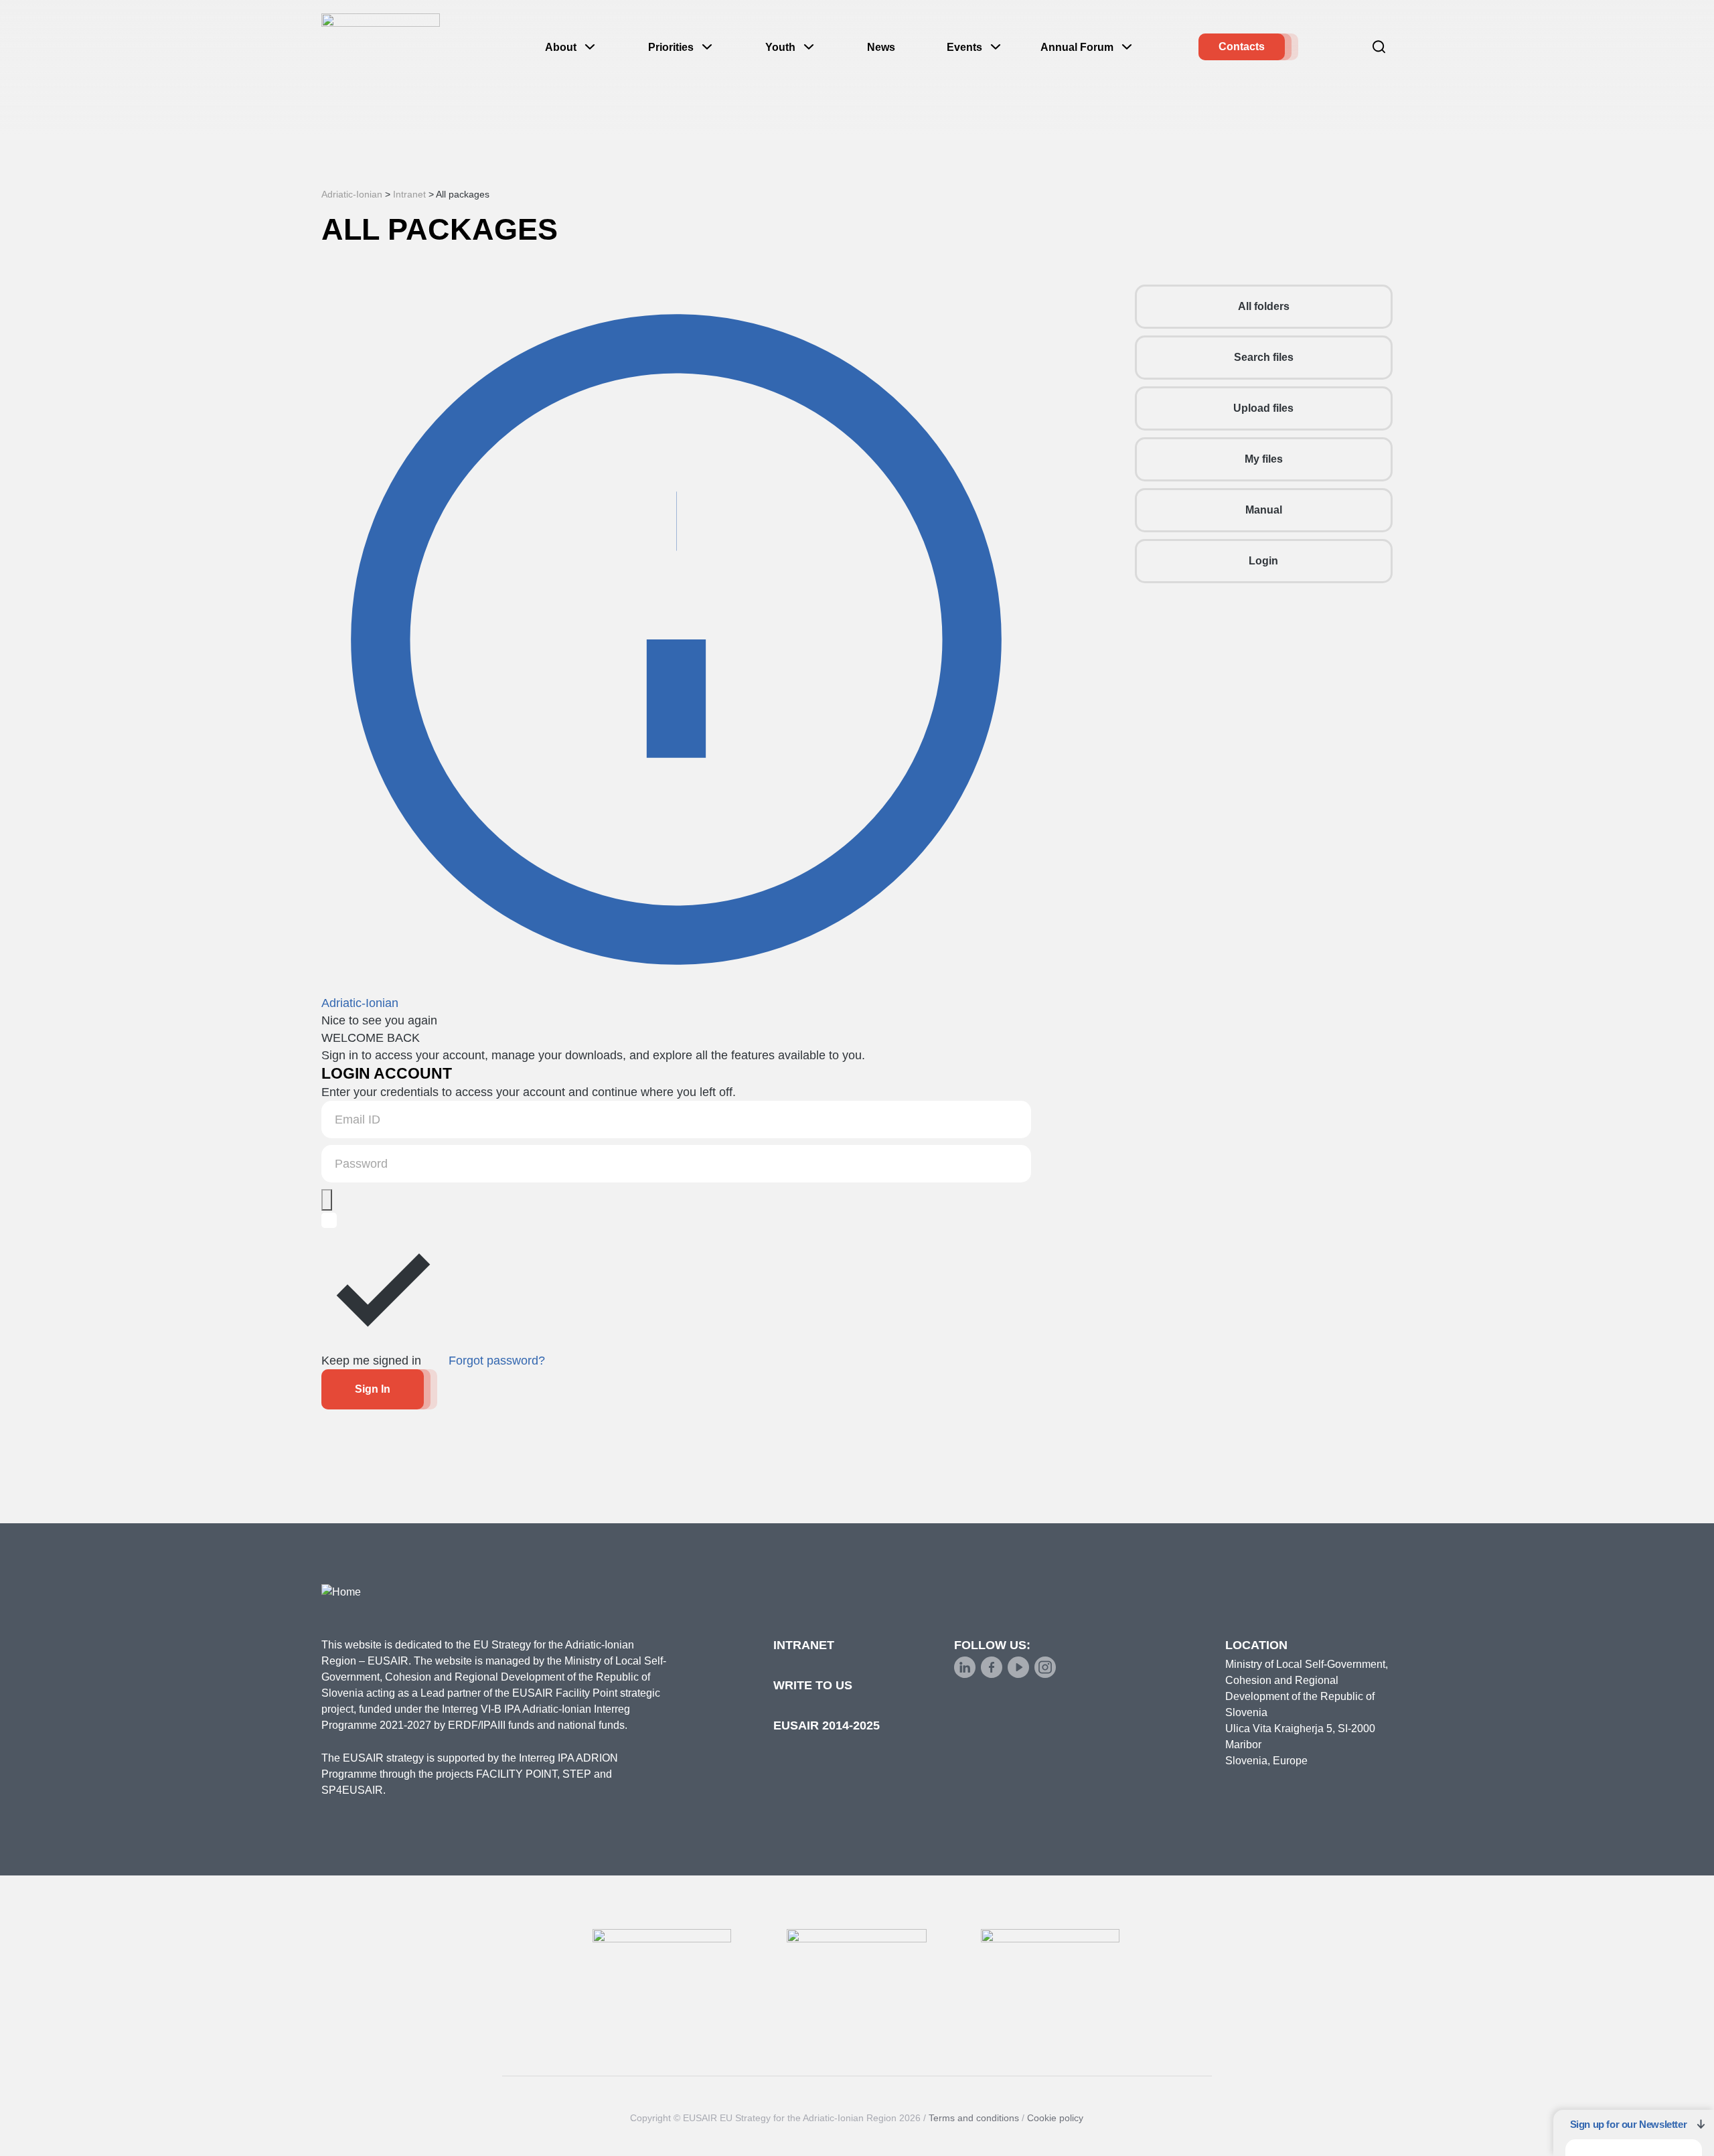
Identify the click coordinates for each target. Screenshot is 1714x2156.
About (561, 47)
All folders (1264, 306)
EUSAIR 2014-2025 (827, 1725)
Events (964, 47)
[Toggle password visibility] (327, 1200)
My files (1264, 459)
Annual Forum (1077, 47)
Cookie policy (1055, 2118)
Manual (1264, 510)
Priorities (671, 47)
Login (1263, 561)
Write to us (813, 1685)
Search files (1264, 357)
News (881, 47)
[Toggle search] (1379, 47)
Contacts (1242, 47)
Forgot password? (497, 1361)
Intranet (804, 1645)
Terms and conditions (974, 2118)
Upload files (1263, 408)
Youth (780, 47)
